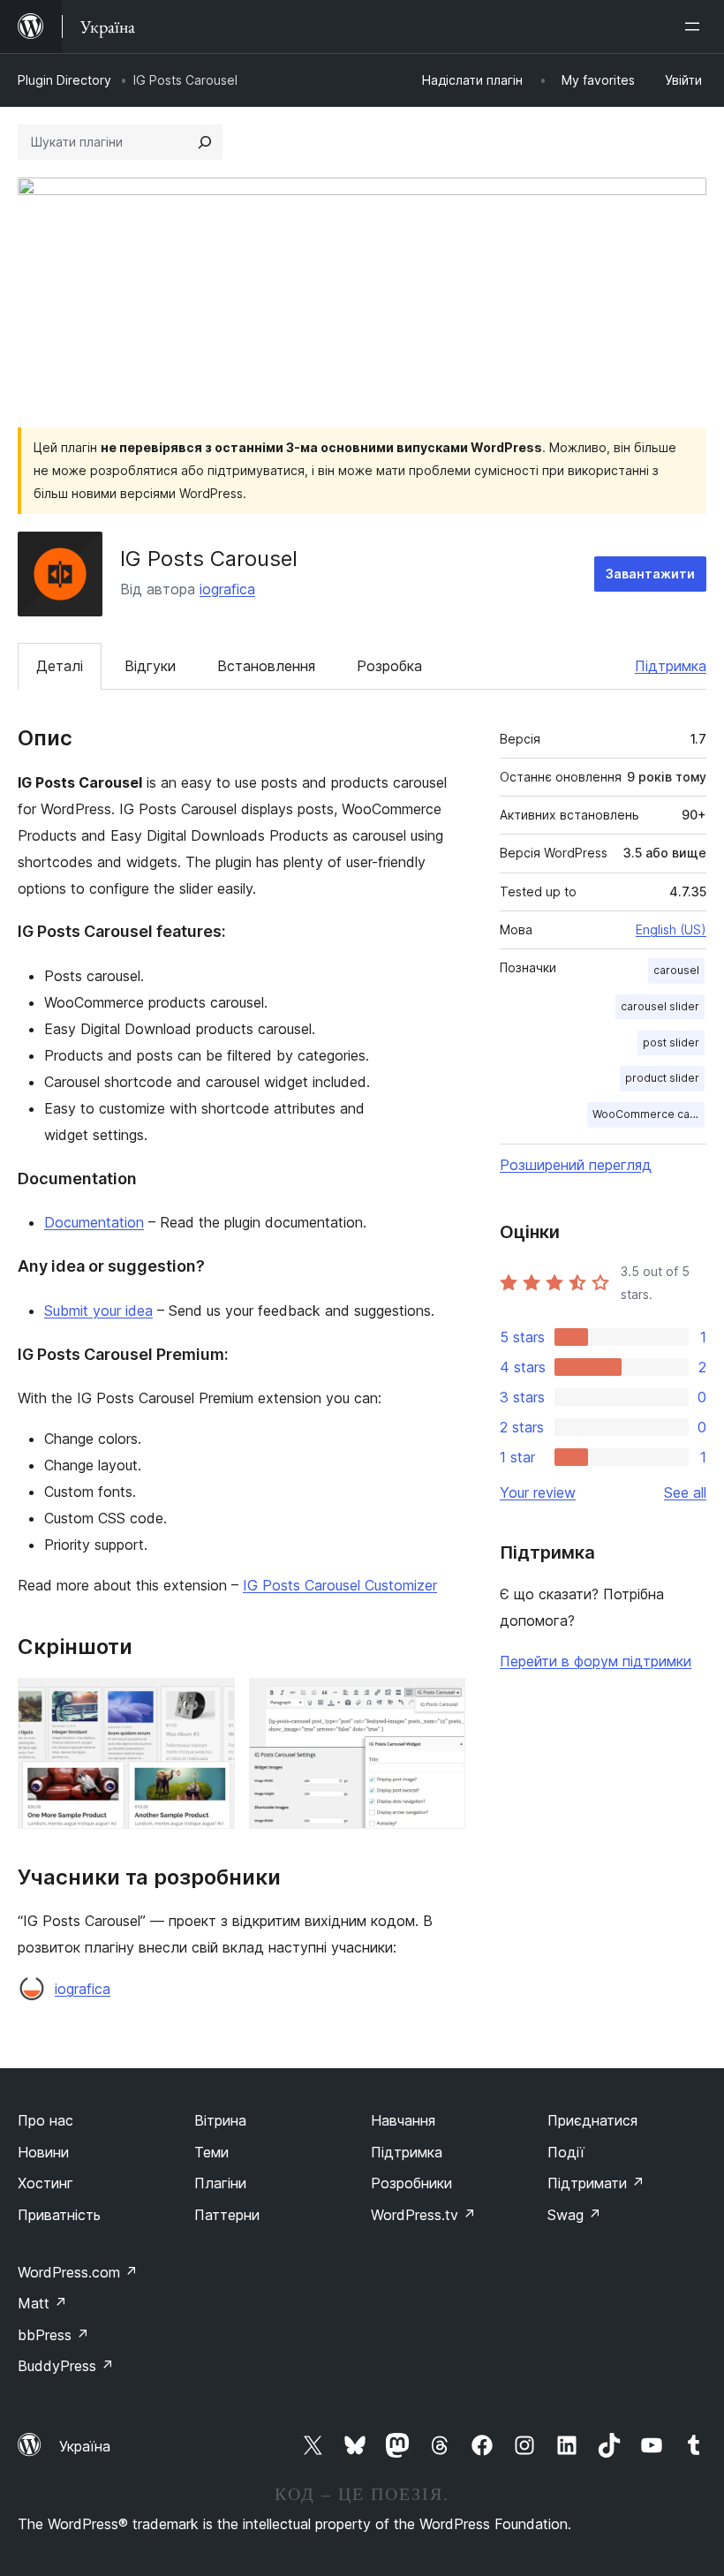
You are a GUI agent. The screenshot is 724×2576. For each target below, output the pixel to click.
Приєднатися (592, 2120)
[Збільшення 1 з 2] (211, 1702)
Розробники (411, 2183)
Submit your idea (98, 1311)
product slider (662, 1078)
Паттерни (227, 2215)
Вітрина (220, 2120)
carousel (676, 970)
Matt (42, 2303)
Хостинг (45, 2183)
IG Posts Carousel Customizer (340, 1585)
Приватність (59, 2215)
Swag (574, 2215)
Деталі (60, 666)
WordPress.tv (423, 2215)
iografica (227, 589)
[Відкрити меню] (696, 26)
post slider (671, 1042)
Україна (85, 2446)
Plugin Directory (64, 80)
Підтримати (596, 2183)
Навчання (403, 2120)
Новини (43, 2152)
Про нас (45, 2120)
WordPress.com (78, 2272)
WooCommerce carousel (649, 1114)
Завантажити (650, 574)
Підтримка (671, 666)
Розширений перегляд (576, 1165)
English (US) (671, 929)
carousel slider (660, 1006)
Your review (538, 1492)
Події (566, 2152)
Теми (211, 2152)
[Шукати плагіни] (205, 142)
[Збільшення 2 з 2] (441, 1702)
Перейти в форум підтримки (596, 1661)
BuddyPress (66, 2366)
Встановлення (266, 666)
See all (685, 1492)
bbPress (53, 2335)
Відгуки (150, 666)
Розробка (389, 666)
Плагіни (220, 2183)
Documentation (94, 1222)
